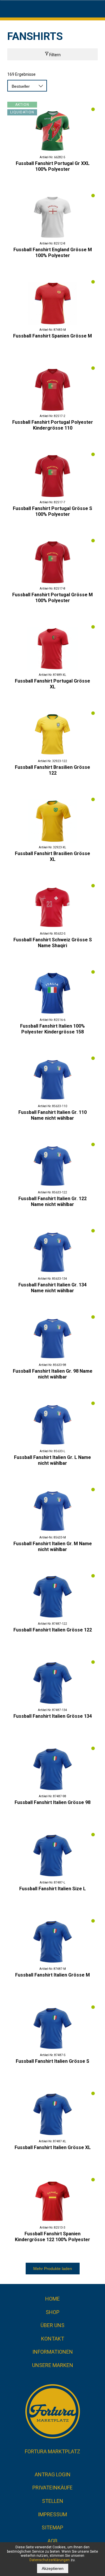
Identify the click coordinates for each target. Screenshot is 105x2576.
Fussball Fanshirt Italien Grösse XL (53, 2147)
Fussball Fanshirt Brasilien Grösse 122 (52, 770)
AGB (52, 2541)
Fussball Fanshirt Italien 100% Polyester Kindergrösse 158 (52, 1029)
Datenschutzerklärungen (50, 2560)
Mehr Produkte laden (53, 2269)
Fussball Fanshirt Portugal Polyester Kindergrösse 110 (53, 425)
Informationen (53, 2352)
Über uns (52, 2325)
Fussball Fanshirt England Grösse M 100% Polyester (53, 253)
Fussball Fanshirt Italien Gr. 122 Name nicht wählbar (52, 1201)
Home (52, 2299)
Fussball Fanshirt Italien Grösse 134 (53, 1716)
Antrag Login (53, 2474)
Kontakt (53, 2339)
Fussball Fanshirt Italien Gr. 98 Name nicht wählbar (53, 1374)
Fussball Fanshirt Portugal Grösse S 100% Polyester (52, 511)
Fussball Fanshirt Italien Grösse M (52, 1975)
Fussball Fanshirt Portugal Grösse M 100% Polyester (52, 598)
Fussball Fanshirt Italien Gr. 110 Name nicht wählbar (52, 1115)
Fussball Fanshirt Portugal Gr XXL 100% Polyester (53, 166)
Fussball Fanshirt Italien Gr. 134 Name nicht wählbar (52, 1288)
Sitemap (52, 2527)
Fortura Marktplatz (52, 2451)
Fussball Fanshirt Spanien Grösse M (52, 336)
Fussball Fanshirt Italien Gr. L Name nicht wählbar (52, 1460)
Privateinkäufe (52, 2488)
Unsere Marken (53, 2365)
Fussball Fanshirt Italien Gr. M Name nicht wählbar (53, 1547)
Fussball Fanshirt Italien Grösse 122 (53, 1630)
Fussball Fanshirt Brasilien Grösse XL (52, 856)
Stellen (53, 2501)
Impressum (52, 2514)
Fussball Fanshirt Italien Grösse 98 (52, 1802)
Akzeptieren (53, 2568)
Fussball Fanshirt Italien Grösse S (52, 2061)
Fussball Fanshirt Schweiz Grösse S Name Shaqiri (53, 943)
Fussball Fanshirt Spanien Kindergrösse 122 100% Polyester (52, 2237)
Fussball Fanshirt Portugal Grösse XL (52, 684)
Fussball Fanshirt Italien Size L (52, 1889)
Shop (53, 2312)
